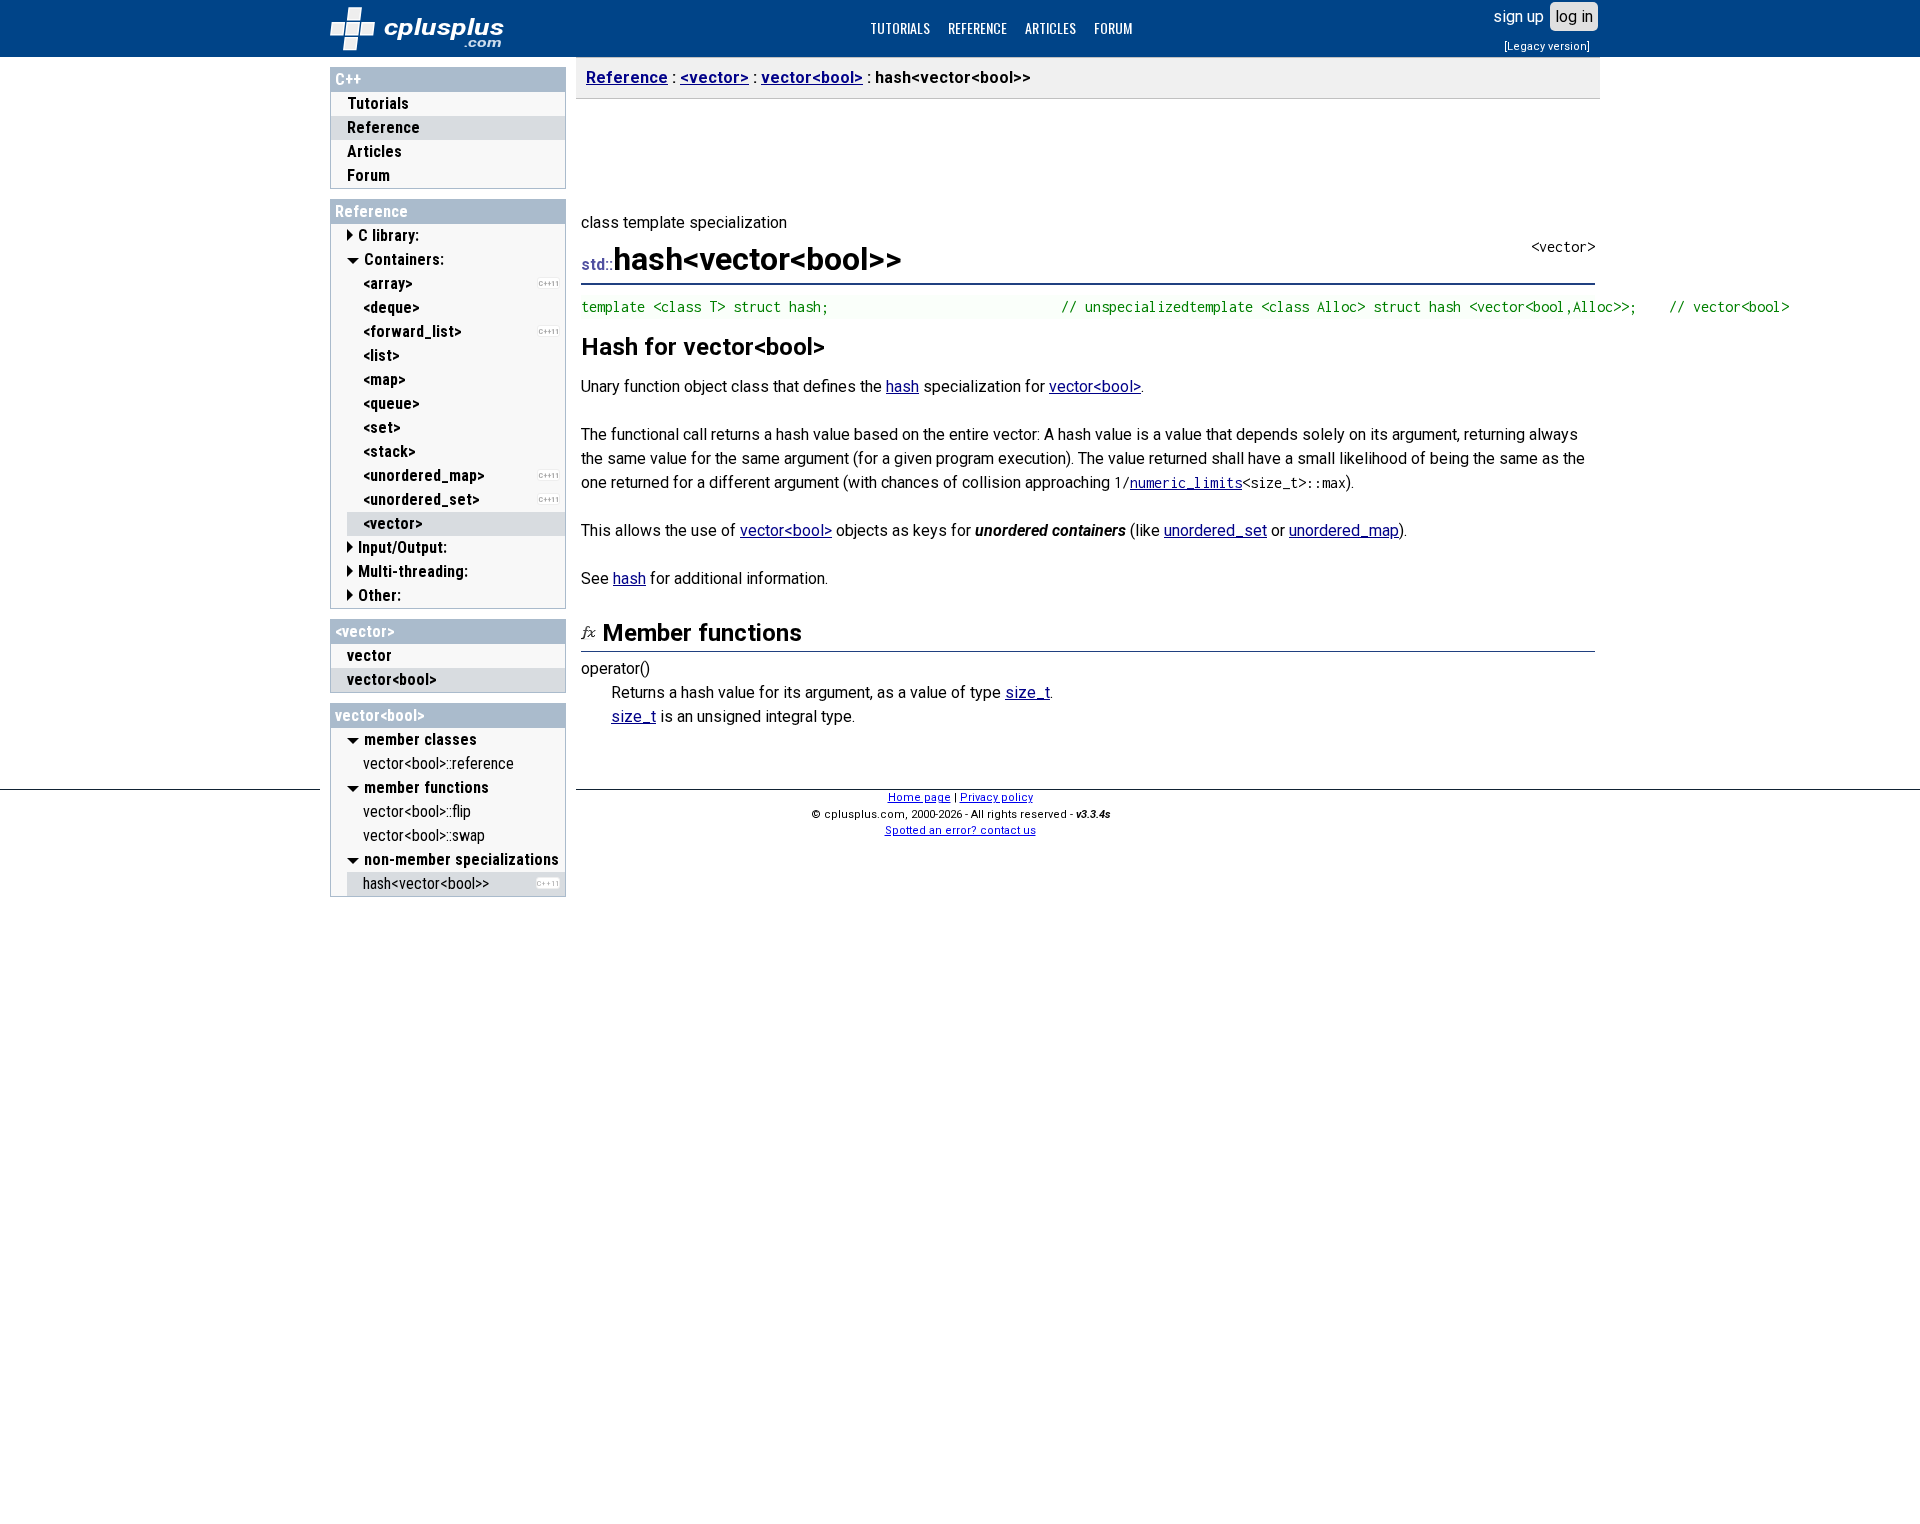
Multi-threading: (413, 571)
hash (902, 386)
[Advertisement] (448, 1207)
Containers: (404, 259)
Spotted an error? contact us (960, 830)
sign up (1518, 16)
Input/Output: (402, 547)
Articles (374, 151)
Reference (383, 127)
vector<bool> (380, 715)
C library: (388, 235)
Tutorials (378, 103)
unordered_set (1215, 530)
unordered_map (1344, 530)
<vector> (365, 631)
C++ (348, 79)
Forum (368, 175)
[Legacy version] (1547, 46)
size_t (1027, 692)
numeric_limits (1186, 482)
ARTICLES (1050, 27)
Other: (379, 595)
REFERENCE (977, 27)
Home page (919, 797)
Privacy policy (996, 797)
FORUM (1113, 27)
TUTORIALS (900, 27)
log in (1574, 16)
